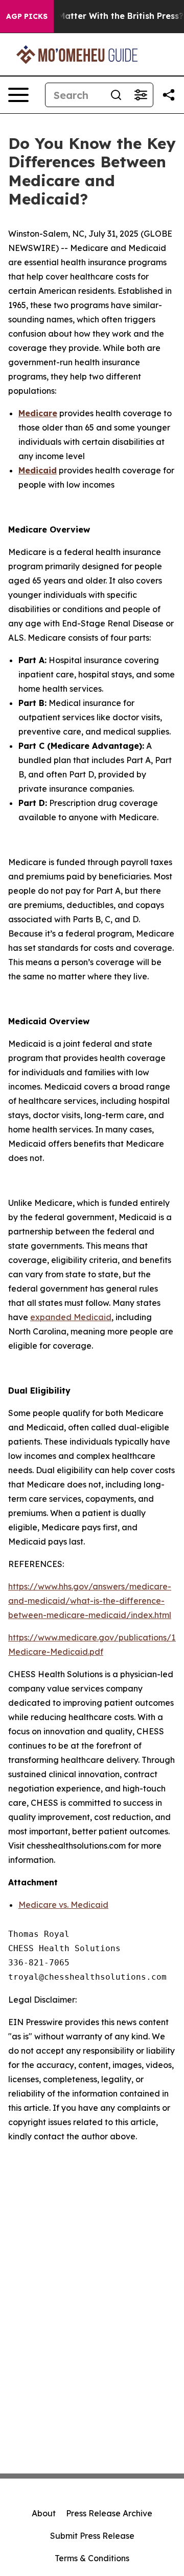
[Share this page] (169, 95)
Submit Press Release (92, 2536)
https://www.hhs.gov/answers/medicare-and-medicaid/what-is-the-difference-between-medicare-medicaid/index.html (90, 1601)
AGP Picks (27, 16)
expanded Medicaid (71, 1317)
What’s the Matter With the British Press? (97, 16)
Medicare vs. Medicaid (63, 1905)
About (44, 2513)
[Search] (116, 95)
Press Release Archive (109, 2513)
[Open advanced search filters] (141, 95)
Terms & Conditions (92, 2558)
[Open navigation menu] (18, 95)
